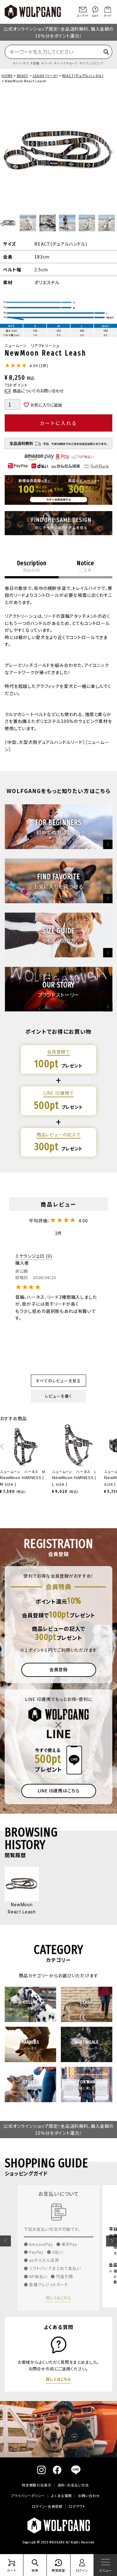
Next (111, 152)
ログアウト (77, 2506)
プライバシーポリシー (28, 2496)
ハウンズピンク (93, 63)
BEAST (23, 75)
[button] (5, 2241)
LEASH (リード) (45, 75)
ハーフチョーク (67, 63)
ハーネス (22, 63)
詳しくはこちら (58, 2295)
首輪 (36, 63)
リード (48, 63)
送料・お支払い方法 (73, 2485)
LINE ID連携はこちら (59, 1790)
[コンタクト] (83, 10)
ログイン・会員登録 (47, 2506)
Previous (6, 152)
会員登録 (58, 1669)
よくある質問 (61, 2496)
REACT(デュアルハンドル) (83, 75)
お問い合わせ (89, 2496)
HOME (7, 75)
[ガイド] (108, 10)
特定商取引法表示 (37, 2485)
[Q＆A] (95, 10)
